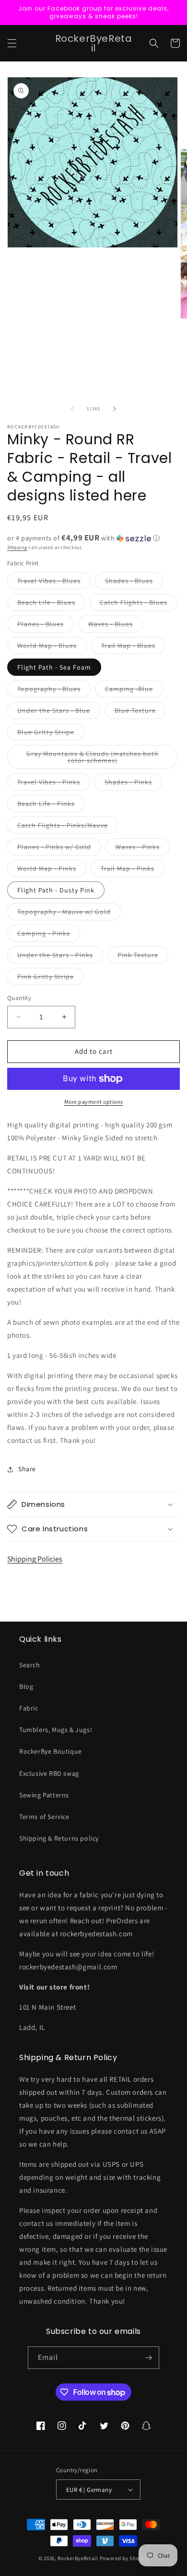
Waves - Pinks (143, 849)
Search (30, 1665)
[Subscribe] (148, 2358)
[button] (12, 43)
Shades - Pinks (133, 784)
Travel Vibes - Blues (54, 583)
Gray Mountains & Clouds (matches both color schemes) (93, 759)
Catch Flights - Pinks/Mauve (68, 827)
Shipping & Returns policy (59, 1838)
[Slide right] (115, 409)
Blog (26, 1686)
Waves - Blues (116, 626)
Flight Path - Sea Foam (54, 667)
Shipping (17, 547)
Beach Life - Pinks (51, 806)
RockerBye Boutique (51, 1751)
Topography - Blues (54, 691)
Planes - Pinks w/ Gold (59, 849)
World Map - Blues (52, 647)
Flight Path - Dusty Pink (56, 890)
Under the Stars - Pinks (60, 957)
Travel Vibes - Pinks (54, 784)
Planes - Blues (46, 626)
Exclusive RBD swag (49, 1773)
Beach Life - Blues (51, 604)
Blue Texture (140, 712)
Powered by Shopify (124, 2558)
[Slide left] (72, 409)
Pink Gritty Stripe (51, 978)
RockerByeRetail (78, 2558)
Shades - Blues (134, 583)
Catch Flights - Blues (139, 604)
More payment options (94, 1102)
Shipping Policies (35, 1559)
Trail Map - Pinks (133, 870)
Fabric (29, 1708)
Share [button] (27, 1469)
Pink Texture (143, 957)
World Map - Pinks (52, 870)
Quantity (19, 998)
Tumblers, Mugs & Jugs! (56, 1730)
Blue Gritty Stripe (51, 734)
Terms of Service (44, 1817)
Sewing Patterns (44, 1795)
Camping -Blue (134, 691)
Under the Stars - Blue (59, 712)
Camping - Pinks (49, 935)
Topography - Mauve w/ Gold (69, 914)
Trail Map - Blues (133, 647)
